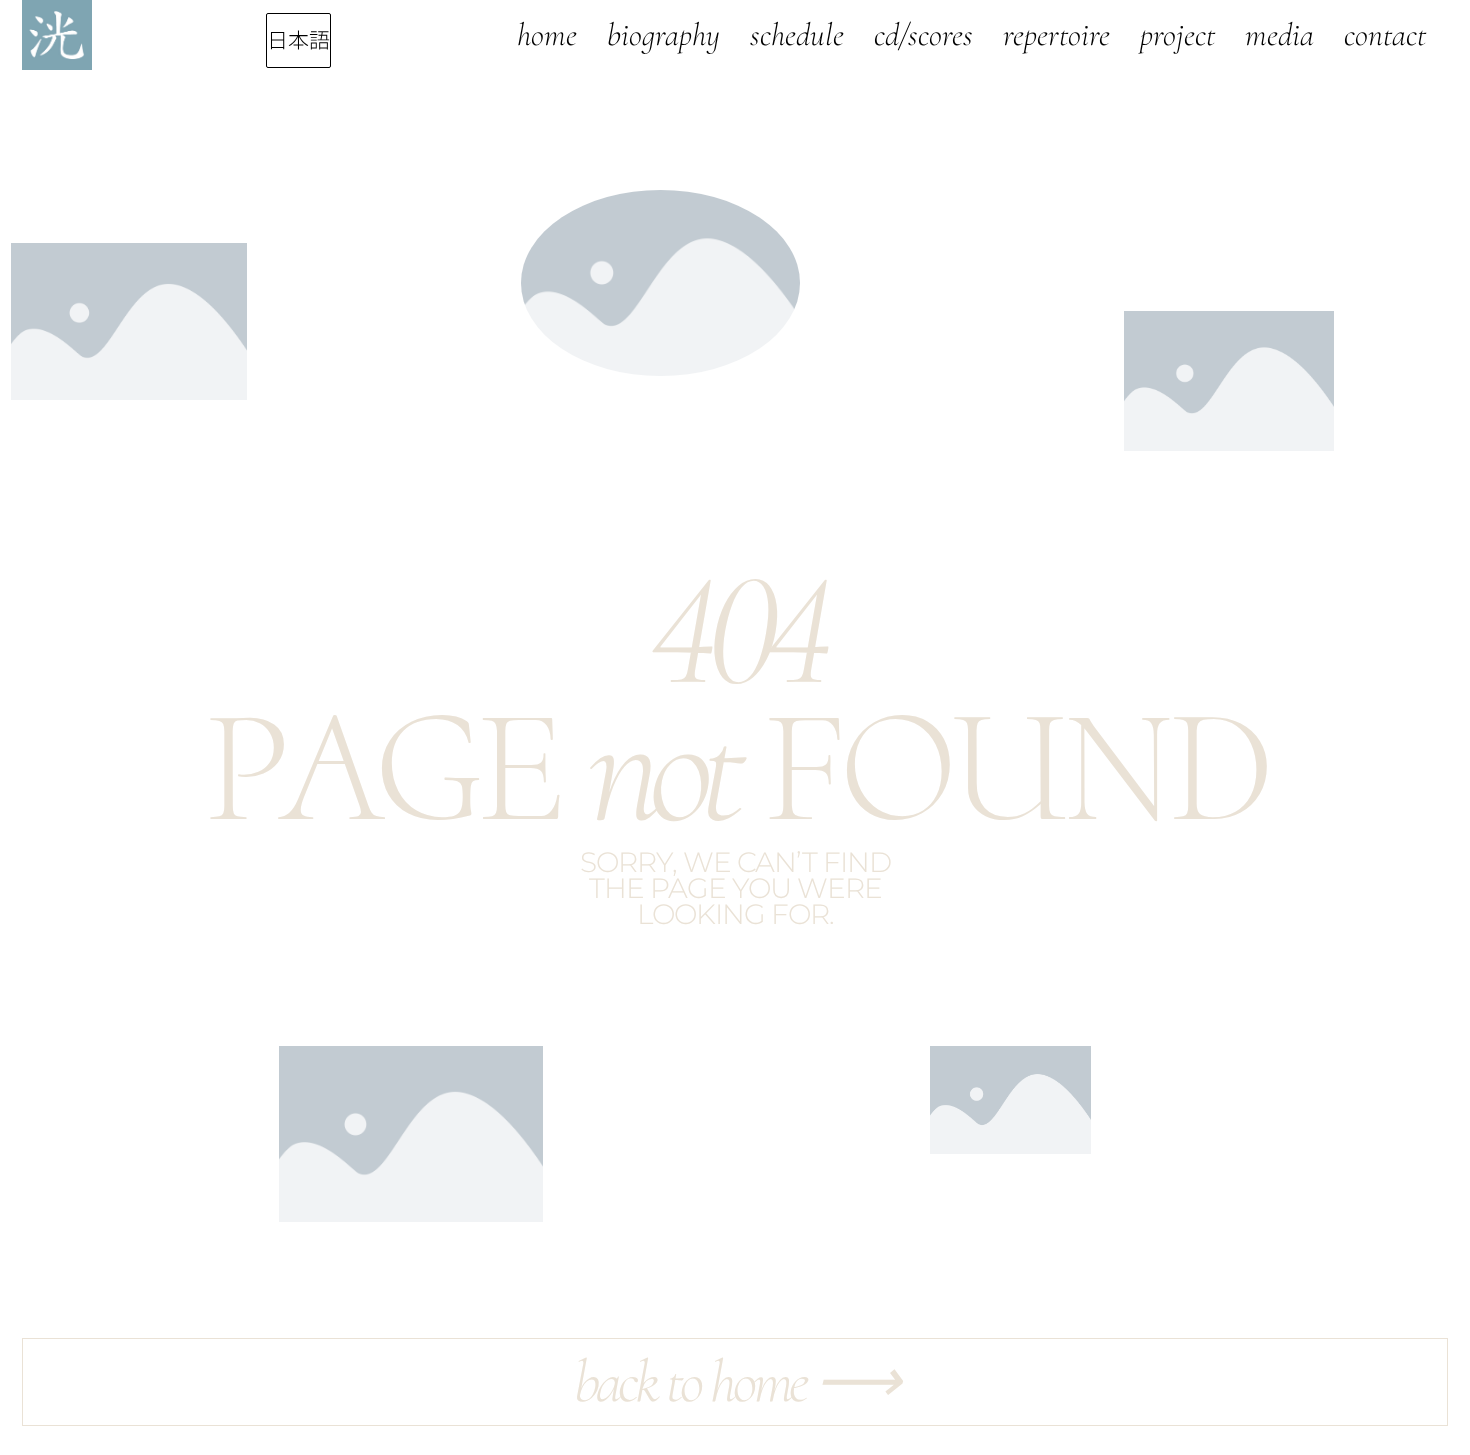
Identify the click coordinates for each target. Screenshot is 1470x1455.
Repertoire (1056, 34)
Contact (1385, 34)
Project (1177, 34)
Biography (663, 34)
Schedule (797, 34)
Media (1279, 34)
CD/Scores (923, 34)
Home (547, 34)
